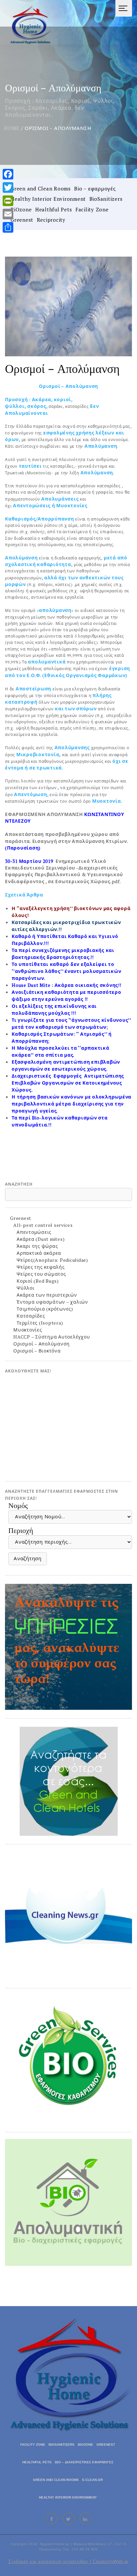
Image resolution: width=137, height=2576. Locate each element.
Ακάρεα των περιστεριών (47, 1295)
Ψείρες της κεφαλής (41, 1267)
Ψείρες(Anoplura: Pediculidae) (52, 1260)
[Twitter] (8, 187)
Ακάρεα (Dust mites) (41, 1239)
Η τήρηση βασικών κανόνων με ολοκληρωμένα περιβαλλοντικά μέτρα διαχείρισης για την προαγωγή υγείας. (71, 1104)
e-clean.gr (92, 2480)
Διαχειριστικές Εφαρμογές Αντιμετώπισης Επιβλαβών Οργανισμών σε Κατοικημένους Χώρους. (68, 1083)
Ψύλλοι (26, 1288)
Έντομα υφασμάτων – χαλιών (52, 1302)
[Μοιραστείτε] (8, 227)
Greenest (22, 220)
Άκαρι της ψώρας (37, 1246)
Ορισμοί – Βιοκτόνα (37, 1351)
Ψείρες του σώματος (41, 1274)
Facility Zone (92, 209)
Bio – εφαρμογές (95, 188)
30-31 (12, 861)
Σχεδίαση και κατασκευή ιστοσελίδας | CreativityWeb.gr (68, 2562)
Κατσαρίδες (31, 1316)
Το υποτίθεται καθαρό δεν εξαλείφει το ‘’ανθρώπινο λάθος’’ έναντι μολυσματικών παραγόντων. (66, 971)
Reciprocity (51, 220)
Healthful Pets (54, 209)
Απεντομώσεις (34, 1232)
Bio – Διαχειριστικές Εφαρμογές (84, 2462)
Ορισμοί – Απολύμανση (42, 1344)
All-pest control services (43, 1225)
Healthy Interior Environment (48, 199)
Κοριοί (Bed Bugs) (38, 1281)
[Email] (8, 214)
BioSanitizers (106, 199)
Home (12, 128)
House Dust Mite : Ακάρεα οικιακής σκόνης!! (67, 985)
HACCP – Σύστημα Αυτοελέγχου (52, 1337)
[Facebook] (8, 174)
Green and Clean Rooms (41, 188)
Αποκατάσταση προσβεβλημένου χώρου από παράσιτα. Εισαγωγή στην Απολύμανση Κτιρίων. (66, 841)
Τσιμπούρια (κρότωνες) (45, 1309)
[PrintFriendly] (8, 201)
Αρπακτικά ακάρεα (39, 1253)
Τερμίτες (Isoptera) (40, 1323)
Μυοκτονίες (28, 1330)
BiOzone (21, 209)
